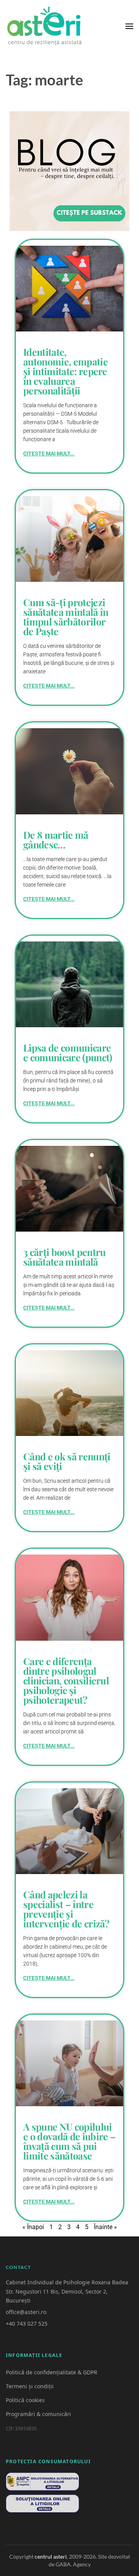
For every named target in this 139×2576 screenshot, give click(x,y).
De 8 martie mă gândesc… (56, 839)
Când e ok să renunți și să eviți (67, 1461)
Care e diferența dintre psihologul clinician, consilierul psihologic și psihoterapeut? (66, 1680)
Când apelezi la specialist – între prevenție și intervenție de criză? (66, 1909)
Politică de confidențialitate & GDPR (52, 2372)
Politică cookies (25, 2400)
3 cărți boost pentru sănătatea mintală (64, 1257)
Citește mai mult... (49, 454)
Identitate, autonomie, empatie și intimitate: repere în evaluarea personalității (65, 371)
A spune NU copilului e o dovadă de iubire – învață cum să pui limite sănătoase (69, 2141)
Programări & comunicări (38, 2414)
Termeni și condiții (30, 2386)
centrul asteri (51, 2556)
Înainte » (105, 2227)
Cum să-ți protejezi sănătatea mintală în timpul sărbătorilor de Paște (66, 617)
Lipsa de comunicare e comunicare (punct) (68, 1052)
